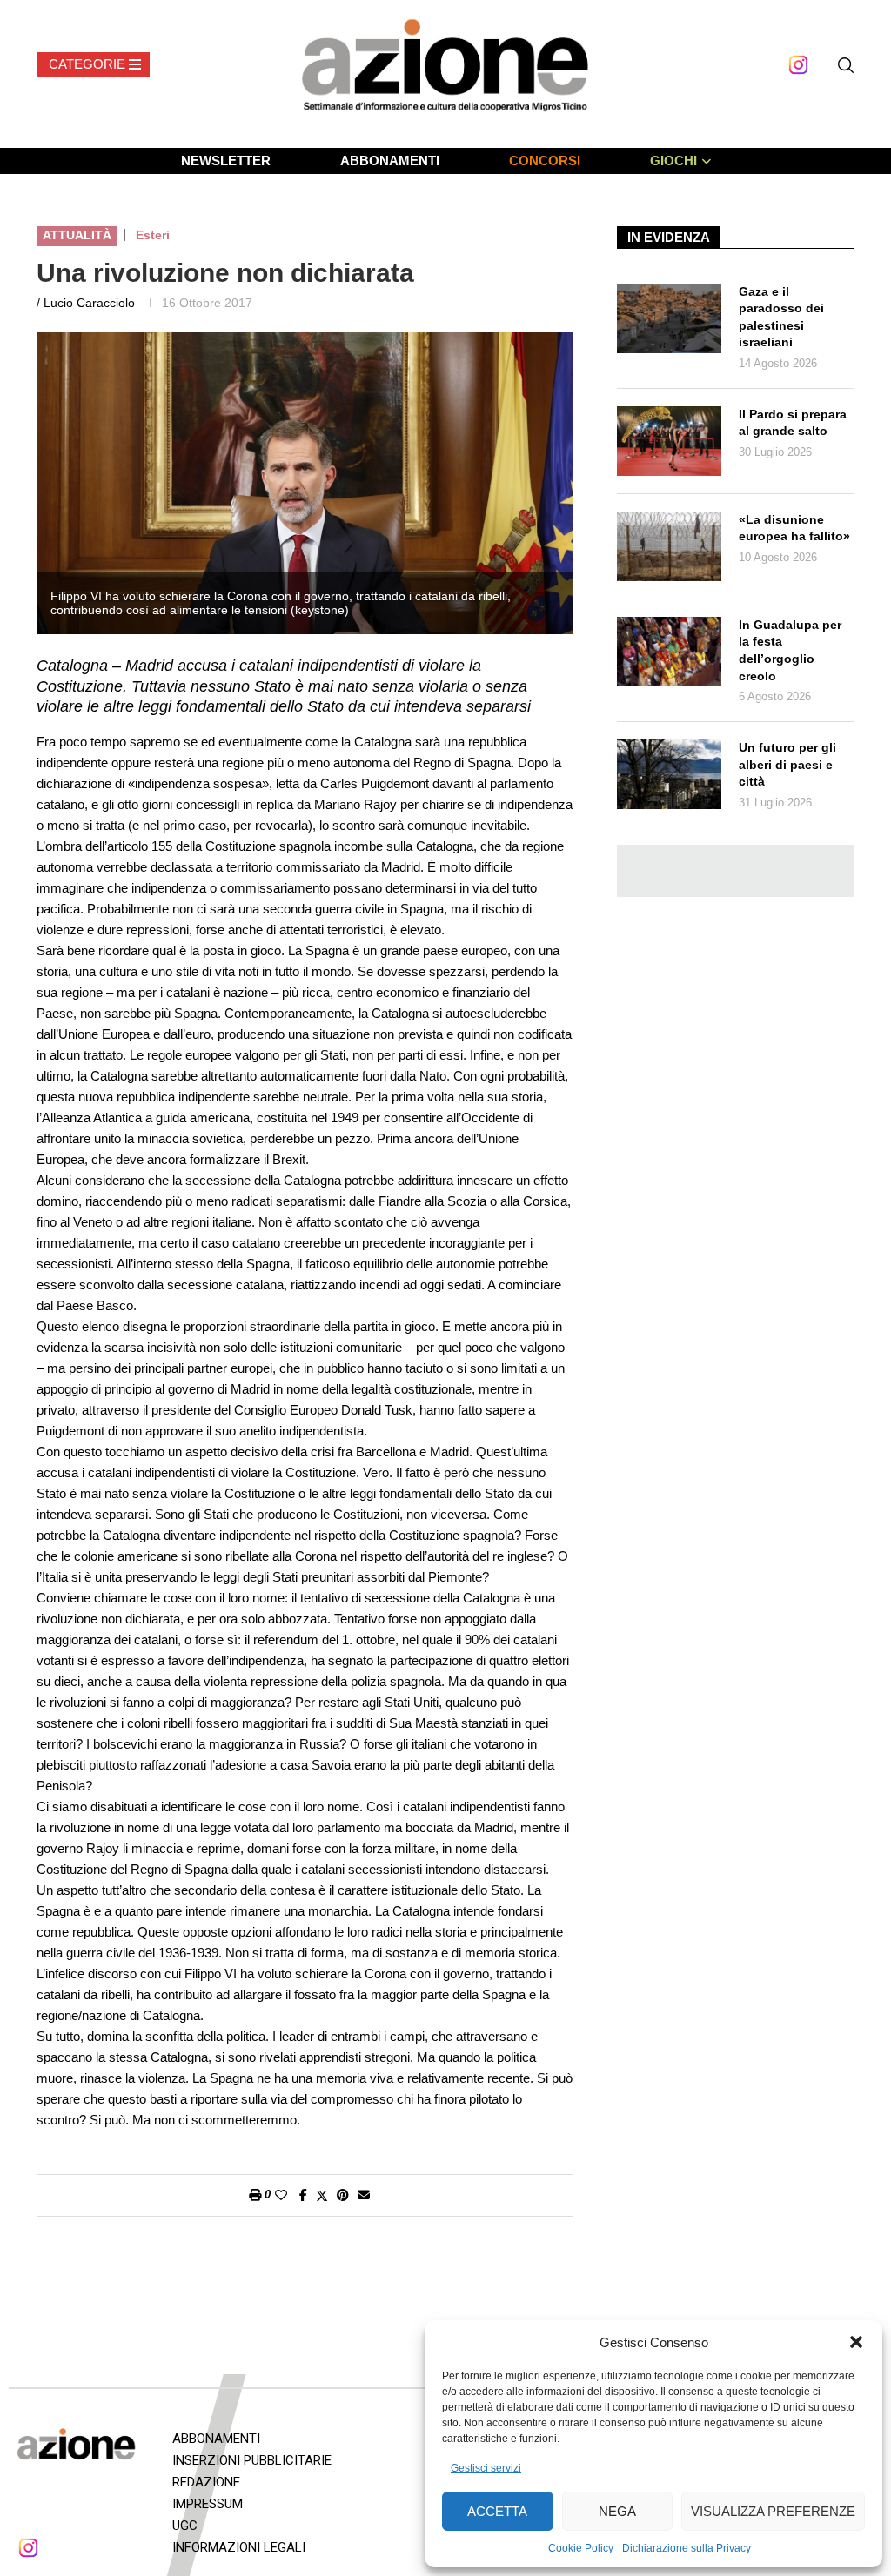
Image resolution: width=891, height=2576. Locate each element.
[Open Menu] (93, 64)
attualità (77, 235)
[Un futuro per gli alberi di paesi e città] (669, 774)
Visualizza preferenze (773, 2511)
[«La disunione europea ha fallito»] (669, 546)
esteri (153, 235)
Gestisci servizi (486, 2468)
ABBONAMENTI (390, 161)
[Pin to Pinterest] (343, 2195)
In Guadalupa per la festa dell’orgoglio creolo (790, 650)
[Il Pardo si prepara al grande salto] (669, 441)
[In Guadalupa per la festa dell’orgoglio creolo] (669, 652)
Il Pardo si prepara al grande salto (793, 423)
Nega (617, 2511)
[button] (856, 2342)
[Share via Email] (364, 2195)
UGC (185, 2526)
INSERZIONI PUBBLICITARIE (252, 2460)
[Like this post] (281, 2195)
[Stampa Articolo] (255, 2195)
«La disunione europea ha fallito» (794, 528)
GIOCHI (673, 161)
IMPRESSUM (208, 2504)
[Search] (846, 65)
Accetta (497, 2511)
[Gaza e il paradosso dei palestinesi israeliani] (669, 318)
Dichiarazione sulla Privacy (687, 2548)
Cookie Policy (581, 2548)
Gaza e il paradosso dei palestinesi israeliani (781, 317)
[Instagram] (798, 65)
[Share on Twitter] (322, 2195)
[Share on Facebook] (303, 2195)
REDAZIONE (206, 2482)
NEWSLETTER (226, 161)
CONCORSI (545, 161)
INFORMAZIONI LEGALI (239, 2547)
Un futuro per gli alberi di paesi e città (787, 764)
